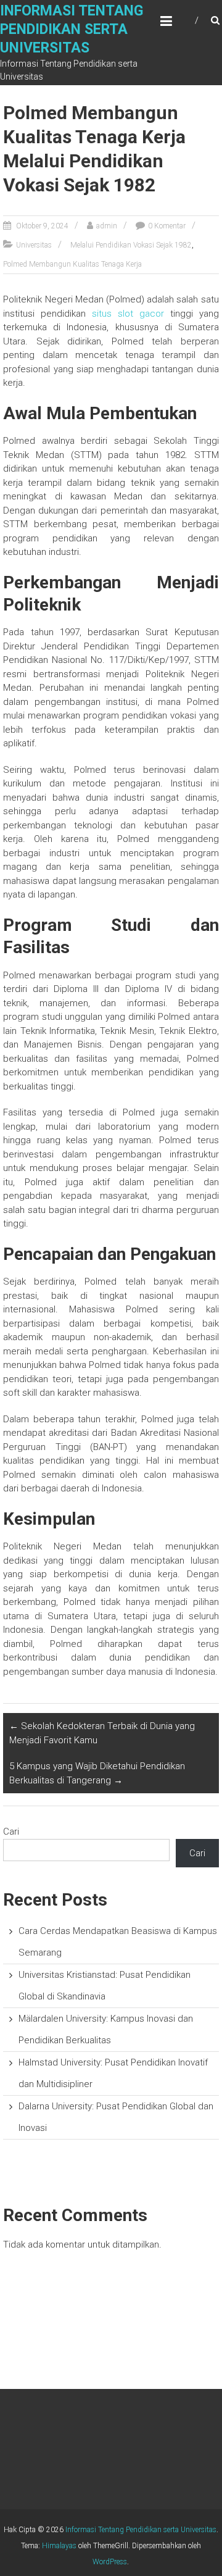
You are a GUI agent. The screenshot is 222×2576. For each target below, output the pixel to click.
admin (107, 226)
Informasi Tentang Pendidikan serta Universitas (72, 29)
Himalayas (59, 2546)
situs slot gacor (128, 314)
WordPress (110, 2562)
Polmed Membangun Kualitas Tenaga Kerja (72, 264)
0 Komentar (167, 226)
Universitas (34, 245)
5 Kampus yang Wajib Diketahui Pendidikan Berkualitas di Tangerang (97, 1773)
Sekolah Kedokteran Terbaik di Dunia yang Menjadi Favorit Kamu (102, 1733)
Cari (11, 1832)
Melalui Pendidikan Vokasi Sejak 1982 (131, 245)
